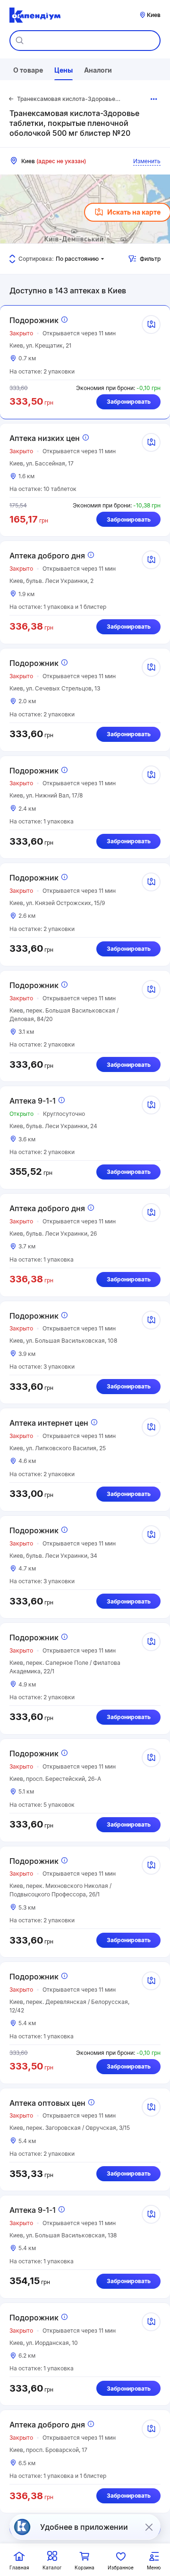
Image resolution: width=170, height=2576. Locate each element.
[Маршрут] (151, 324)
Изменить (147, 161)
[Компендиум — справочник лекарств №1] (35, 15)
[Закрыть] (149, 2527)
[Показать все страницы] (154, 99)
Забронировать (129, 402)
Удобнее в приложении (84, 2527)
